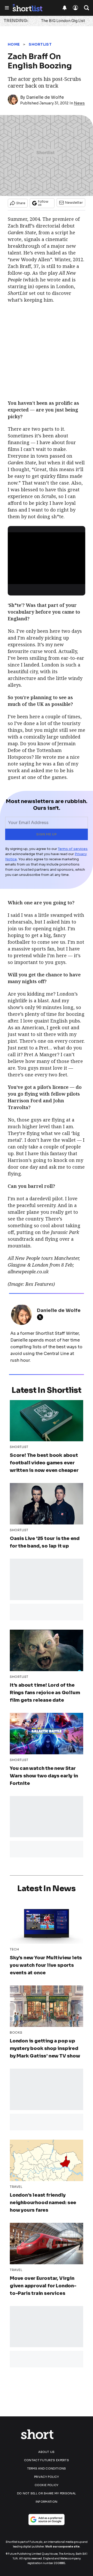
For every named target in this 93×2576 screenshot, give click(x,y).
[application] (47, 554)
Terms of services (73, 849)
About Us (46, 2452)
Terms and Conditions (47, 2468)
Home (14, 44)
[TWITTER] (41, 1317)
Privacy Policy (47, 2477)
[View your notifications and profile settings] (65, 8)
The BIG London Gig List (63, 21)
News (79, 103)
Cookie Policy (47, 2485)
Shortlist (40, 44)
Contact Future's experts (47, 2460)
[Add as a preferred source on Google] (47, 2520)
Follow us (43, 203)
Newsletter (74, 203)
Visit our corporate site (62, 2547)
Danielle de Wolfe (45, 97)
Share (21, 203)
